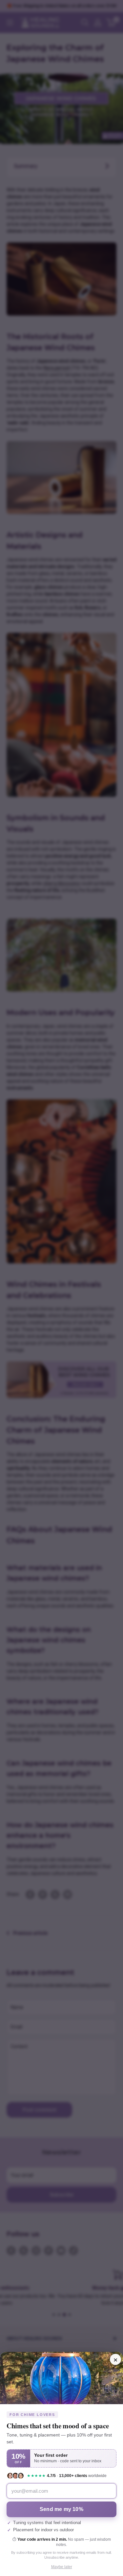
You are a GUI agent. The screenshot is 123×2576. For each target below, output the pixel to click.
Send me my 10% (61, 2509)
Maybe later (62, 2567)
